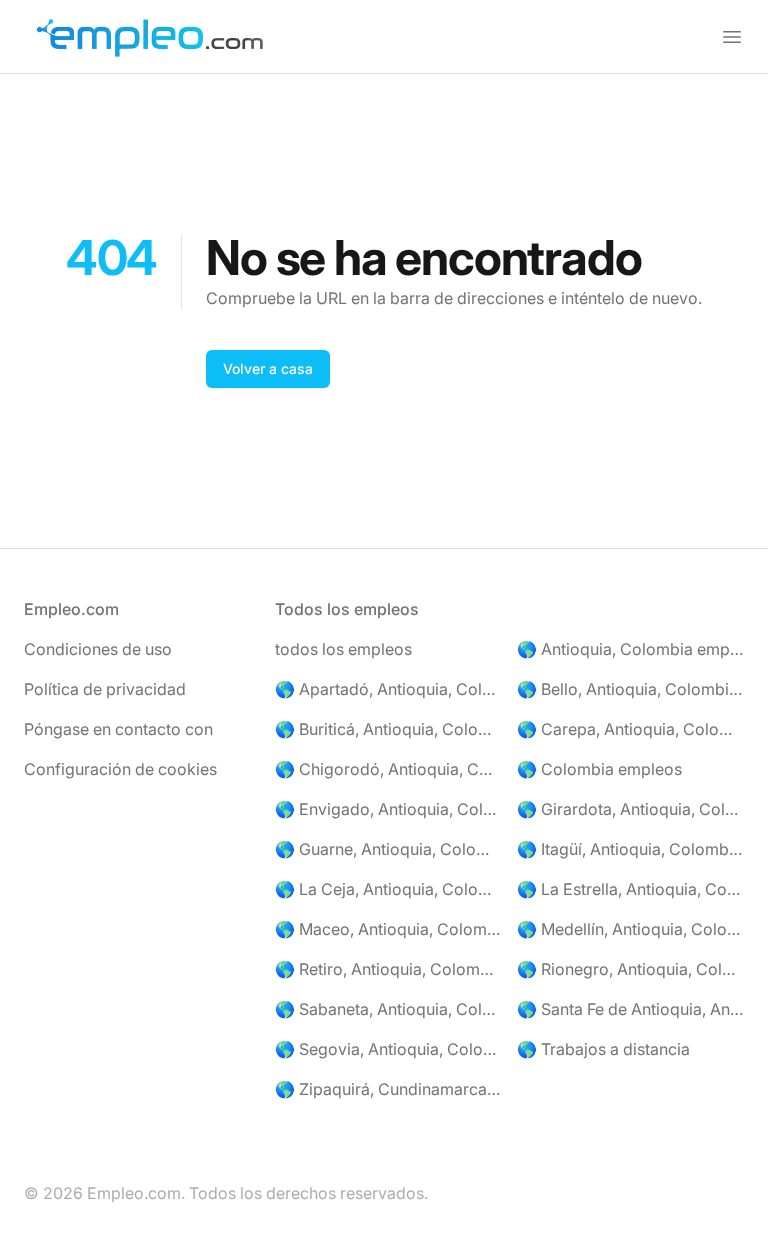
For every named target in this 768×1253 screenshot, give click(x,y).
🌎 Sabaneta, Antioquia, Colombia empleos (388, 1009)
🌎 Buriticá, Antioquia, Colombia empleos (388, 729)
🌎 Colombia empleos (599, 769)
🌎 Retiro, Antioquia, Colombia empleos (388, 969)
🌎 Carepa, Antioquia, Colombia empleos (630, 729)
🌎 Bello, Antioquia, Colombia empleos (630, 689)
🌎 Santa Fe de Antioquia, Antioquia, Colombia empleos (630, 1009)
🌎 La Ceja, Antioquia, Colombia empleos (388, 889)
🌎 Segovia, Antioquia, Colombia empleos (388, 1049)
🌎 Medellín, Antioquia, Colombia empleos (630, 929)
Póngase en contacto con (118, 729)
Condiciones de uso (98, 649)
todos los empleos (343, 649)
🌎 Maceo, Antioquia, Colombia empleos (388, 929)
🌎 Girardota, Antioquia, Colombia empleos (630, 809)
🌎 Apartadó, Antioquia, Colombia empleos (388, 689)
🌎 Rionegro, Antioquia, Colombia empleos (630, 969)
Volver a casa (268, 368)
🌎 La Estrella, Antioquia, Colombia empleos (630, 889)
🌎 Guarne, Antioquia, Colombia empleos (388, 849)
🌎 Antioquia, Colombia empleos (630, 649)
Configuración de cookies (120, 769)
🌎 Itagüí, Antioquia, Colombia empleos (630, 849)
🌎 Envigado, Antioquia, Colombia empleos (388, 809)
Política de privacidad (105, 689)
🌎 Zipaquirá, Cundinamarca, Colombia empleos (388, 1089)
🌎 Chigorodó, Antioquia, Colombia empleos (388, 769)
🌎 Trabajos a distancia (603, 1049)
